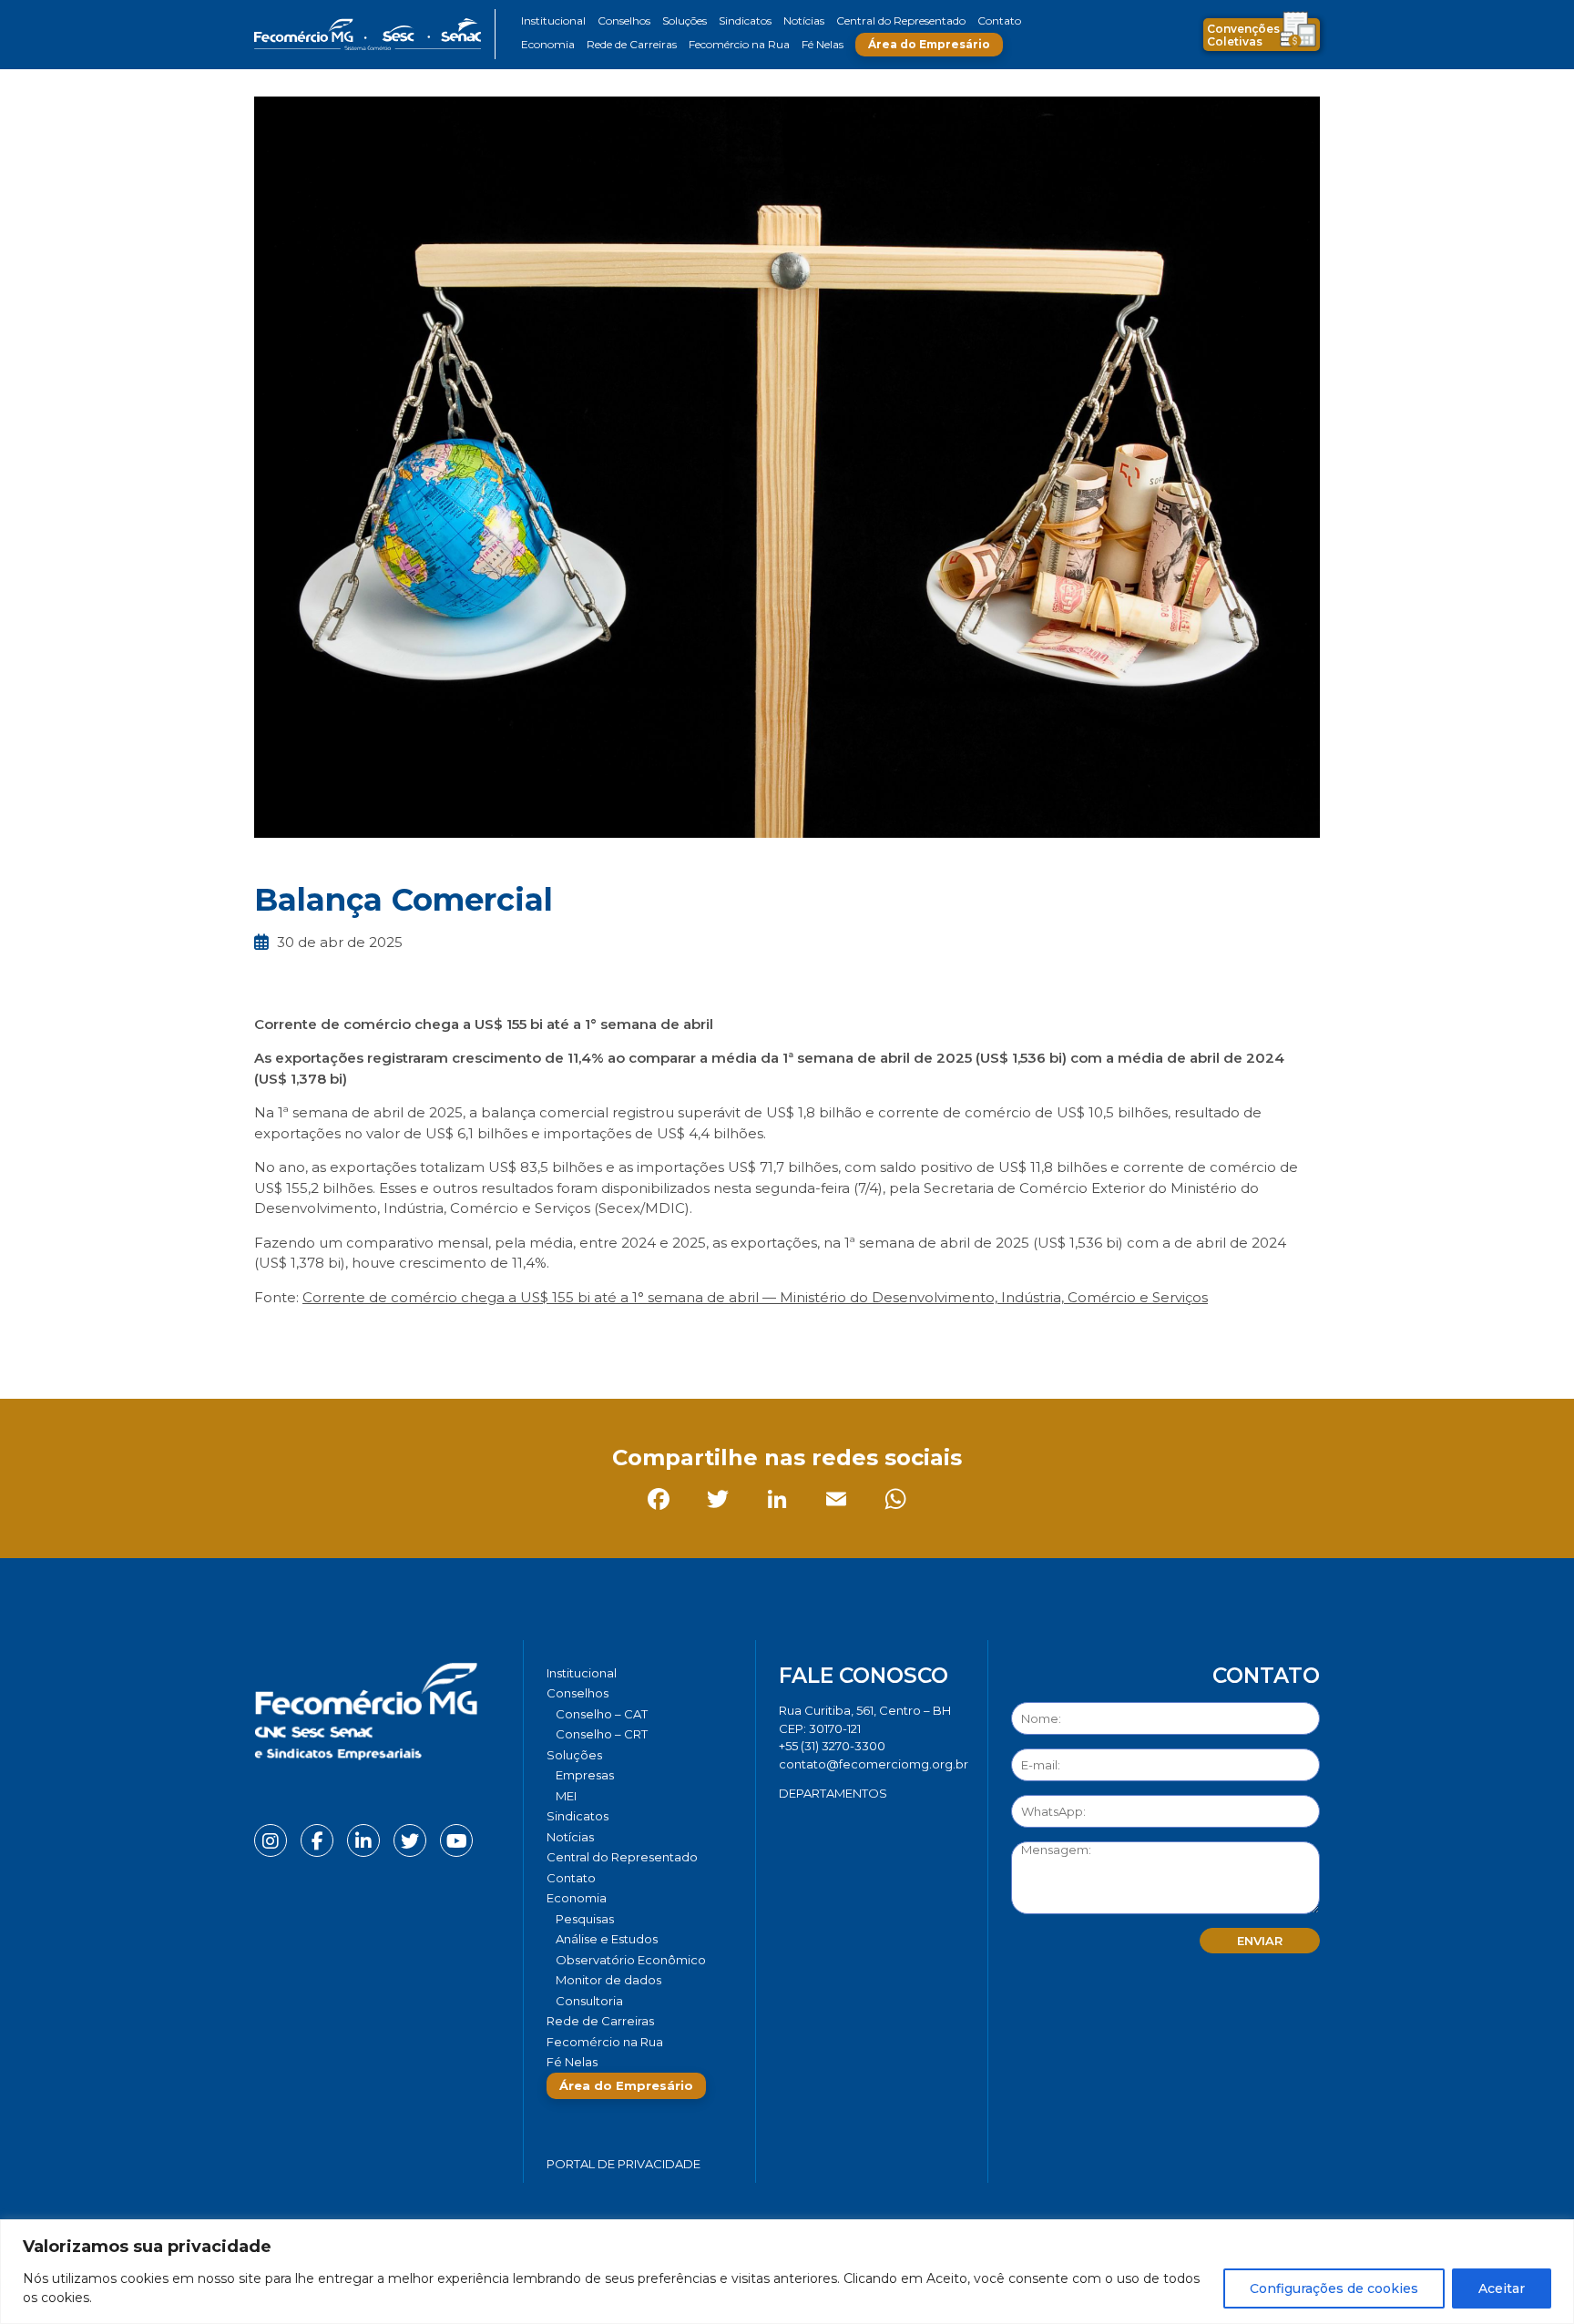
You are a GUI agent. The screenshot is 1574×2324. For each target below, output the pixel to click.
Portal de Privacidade (623, 2164)
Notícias (804, 20)
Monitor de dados (608, 1980)
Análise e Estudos (607, 1939)
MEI (566, 1796)
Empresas (585, 1775)
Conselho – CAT (602, 1714)
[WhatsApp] (509, 1338)
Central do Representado (901, 20)
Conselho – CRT (602, 1734)
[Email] (450, 1338)
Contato (999, 20)
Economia (548, 44)
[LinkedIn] (390, 1338)
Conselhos (624, 20)
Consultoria (589, 2001)
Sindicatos (745, 20)
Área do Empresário (929, 44)
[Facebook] (272, 1338)
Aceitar (1502, 2288)
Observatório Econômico (631, 1960)
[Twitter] (331, 1338)
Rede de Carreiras (632, 44)
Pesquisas (585, 1919)
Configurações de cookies (1334, 2288)
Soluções (685, 20)
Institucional (553, 20)
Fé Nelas (823, 44)
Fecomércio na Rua (739, 44)
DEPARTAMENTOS (833, 1793)
